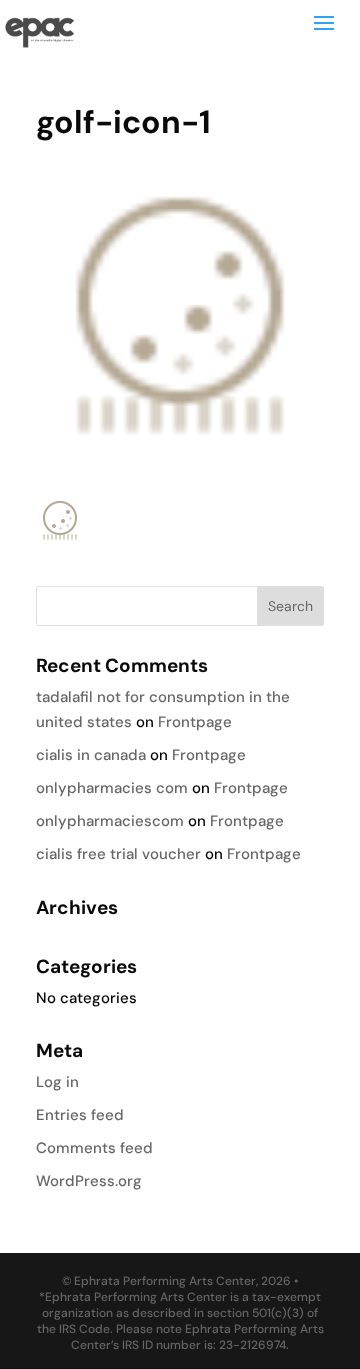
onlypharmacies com (112, 788)
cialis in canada (91, 755)
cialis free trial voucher (118, 854)
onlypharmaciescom (110, 821)
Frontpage (195, 722)
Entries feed (80, 1115)
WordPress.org (89, 1181)
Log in (57, 1082)
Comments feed (94, 1148)
